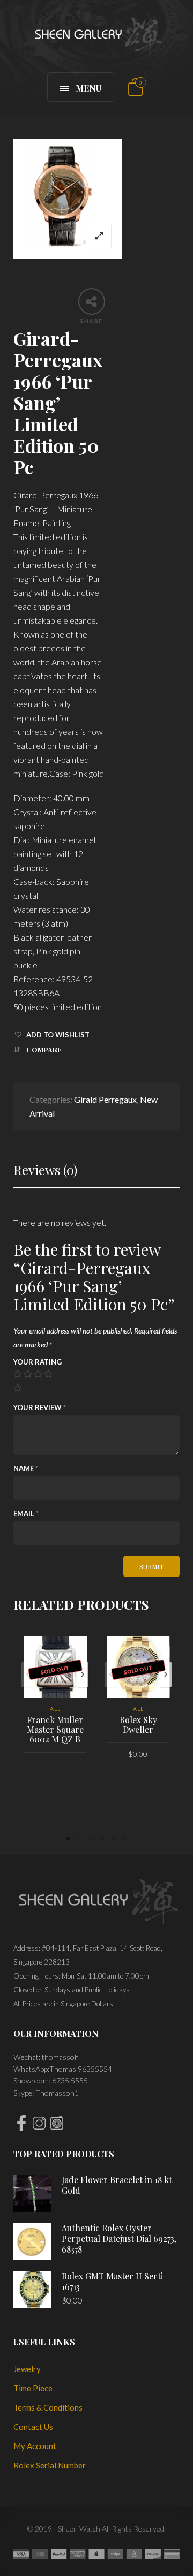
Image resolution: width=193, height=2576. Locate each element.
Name (26, 1468)
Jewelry (27, 2369)
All (55, 1709)
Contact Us (33, 2427)
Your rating (38, 1362)
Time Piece (33, 2388)
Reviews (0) (45, 1170)
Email (26, 1513)
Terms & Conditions (48, 2407)
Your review (40, 1407)
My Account (35, 2446)
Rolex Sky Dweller (138, 1725)
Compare (44, 1050)
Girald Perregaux (105, 1099)
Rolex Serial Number (50, 2465)
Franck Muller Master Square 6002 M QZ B (55, 1729)
